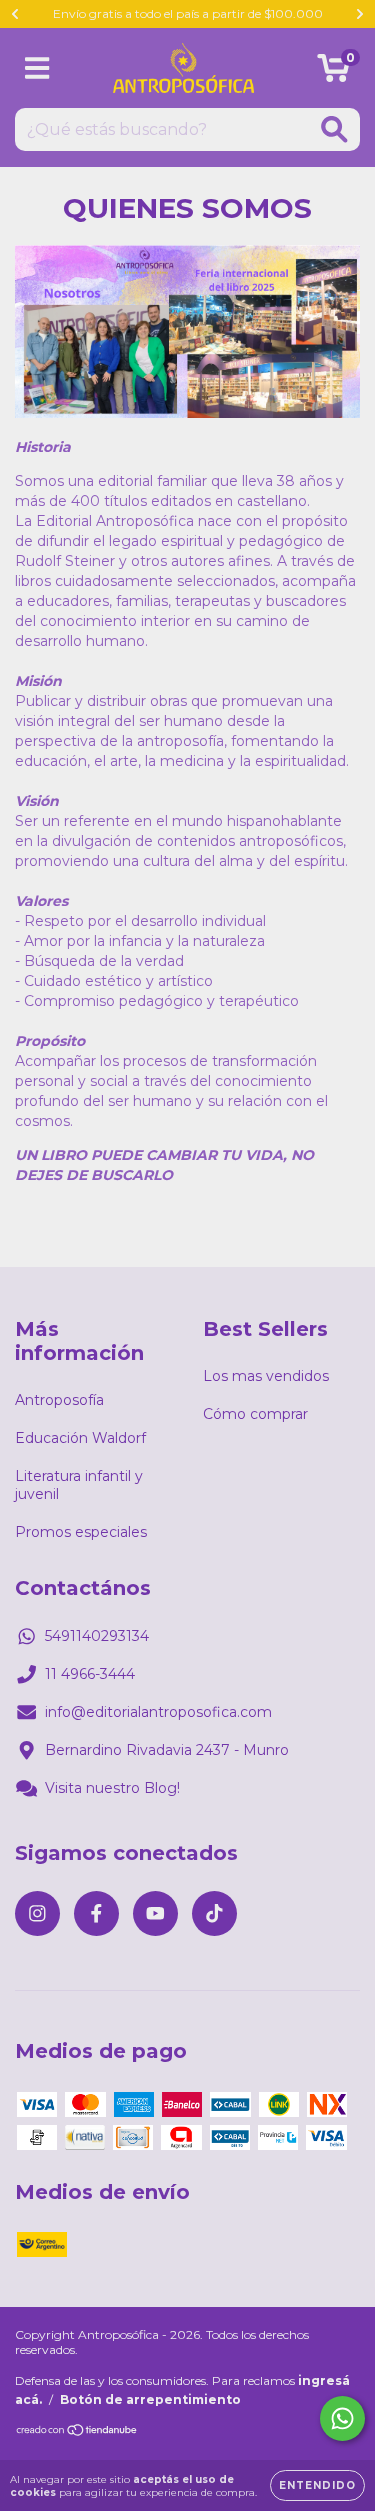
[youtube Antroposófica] (155, 1913)
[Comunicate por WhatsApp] (342, 2418)
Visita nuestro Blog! (112, 1788)
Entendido (317, 2485)
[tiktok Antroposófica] (214, 1913)
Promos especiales (81, 1532)
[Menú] (37, 68)
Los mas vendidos (266, 1376)
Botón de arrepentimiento (150, 2399)
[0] (333, 73)
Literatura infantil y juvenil (79, 1485)
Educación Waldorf (80, 1438)
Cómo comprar (255, 1414)
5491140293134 (97, 1636)
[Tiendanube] (77, 2432)
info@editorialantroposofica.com (158, 1712)
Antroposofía (59, 1400)
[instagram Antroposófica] (37, 1913)
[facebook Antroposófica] (96, 1913)
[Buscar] (334, 129)
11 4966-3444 (90, 1674)
